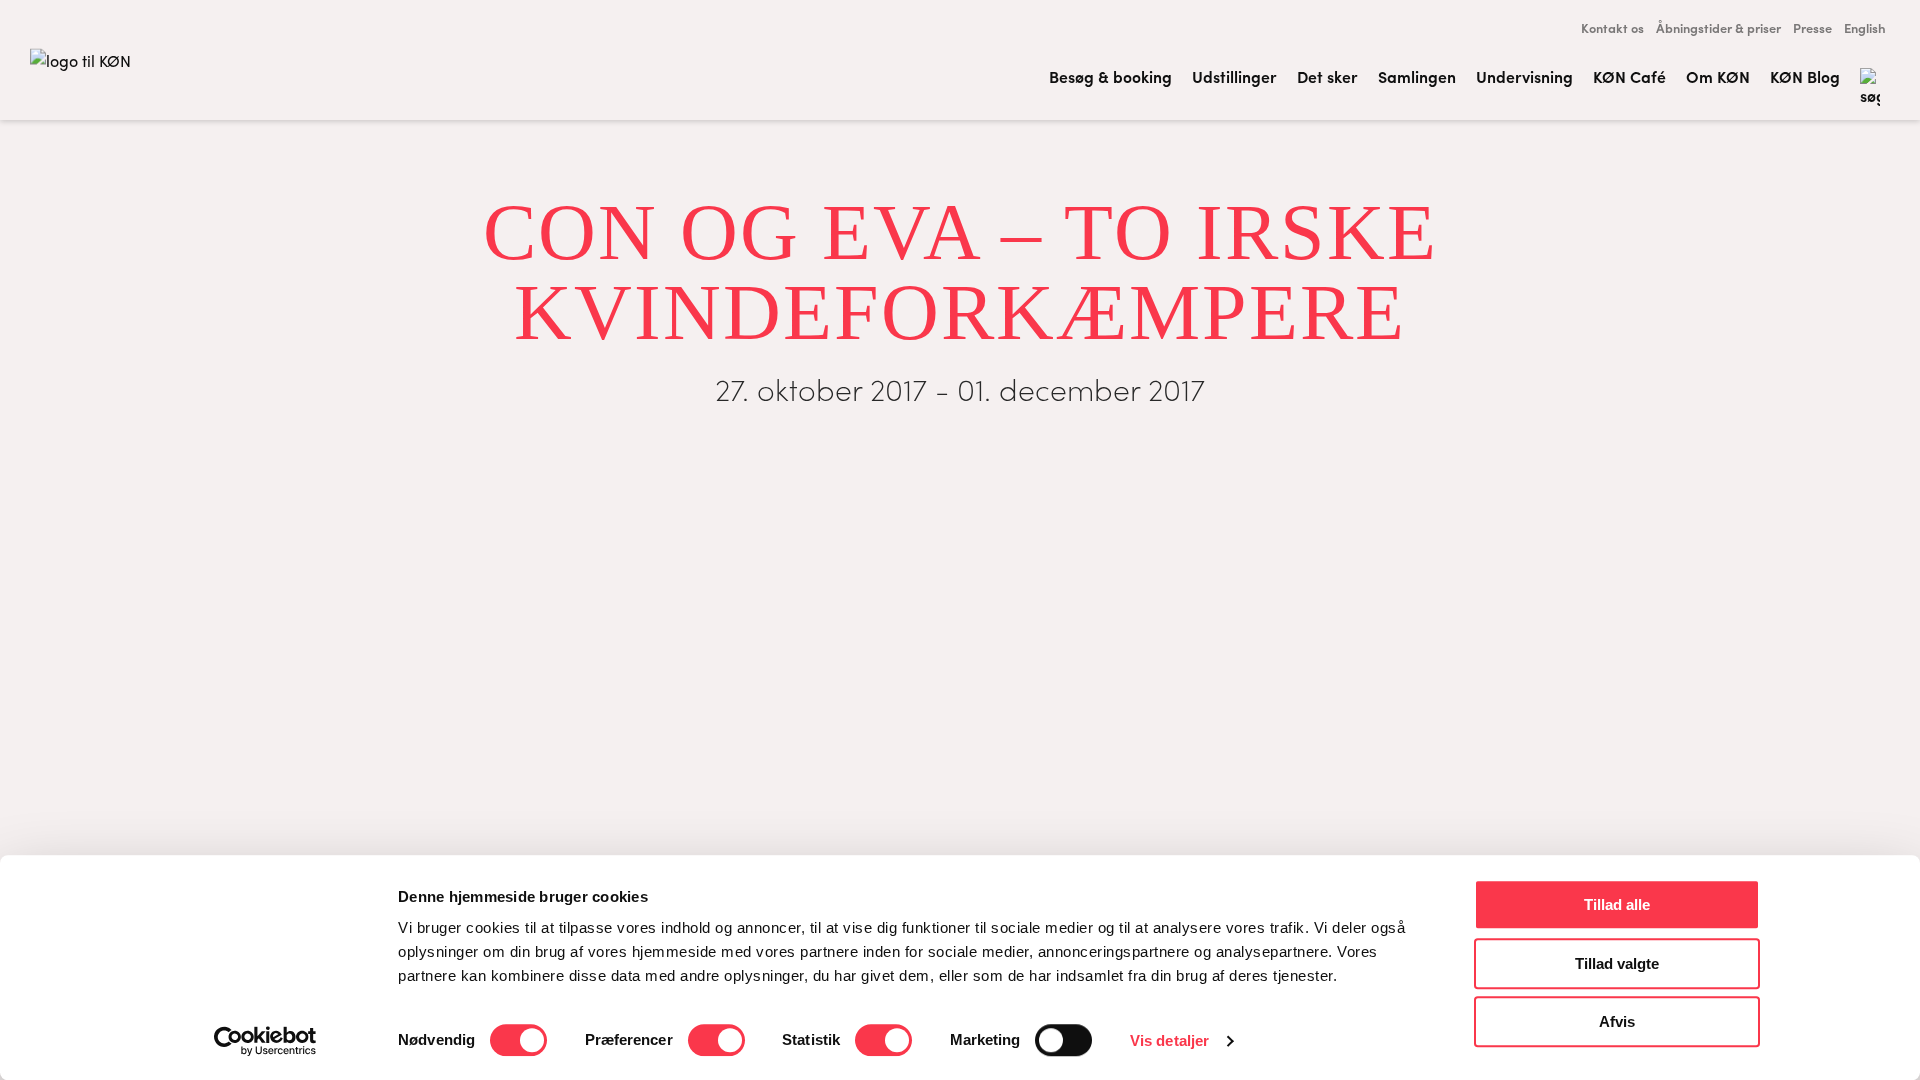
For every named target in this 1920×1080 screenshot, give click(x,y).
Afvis (1617, 1021)
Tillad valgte (1617, 963)
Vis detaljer (1169, 1040)
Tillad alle (1617, 904)
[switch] (716, 1040)
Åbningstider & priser (1718, 27)
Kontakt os (1612, 27)
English (1865, 27)
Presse (1812, 27)
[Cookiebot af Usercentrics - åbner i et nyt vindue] (265, 1041)
